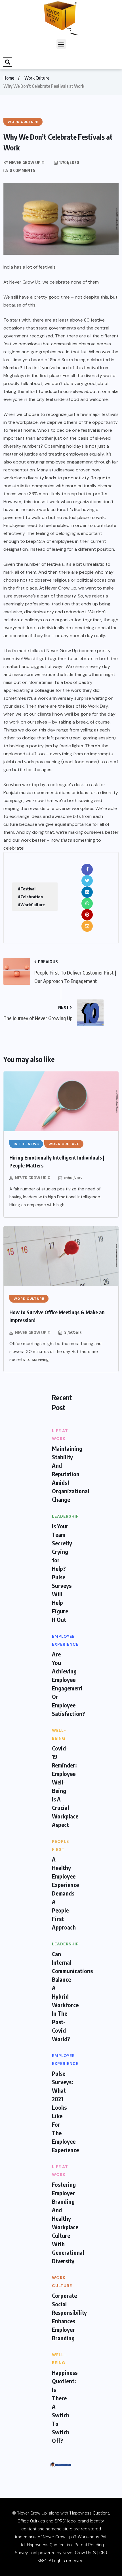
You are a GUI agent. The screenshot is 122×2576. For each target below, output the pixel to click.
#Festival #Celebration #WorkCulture (31, 897)
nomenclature (59, 2529)
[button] (61, 44)
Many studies (51, 470)
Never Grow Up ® (33, 1178)
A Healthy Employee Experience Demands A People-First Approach (65, 1893)
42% (41, 541)
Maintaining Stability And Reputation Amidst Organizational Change (71, 1474)
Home (9, 78)
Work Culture (37, 78)
